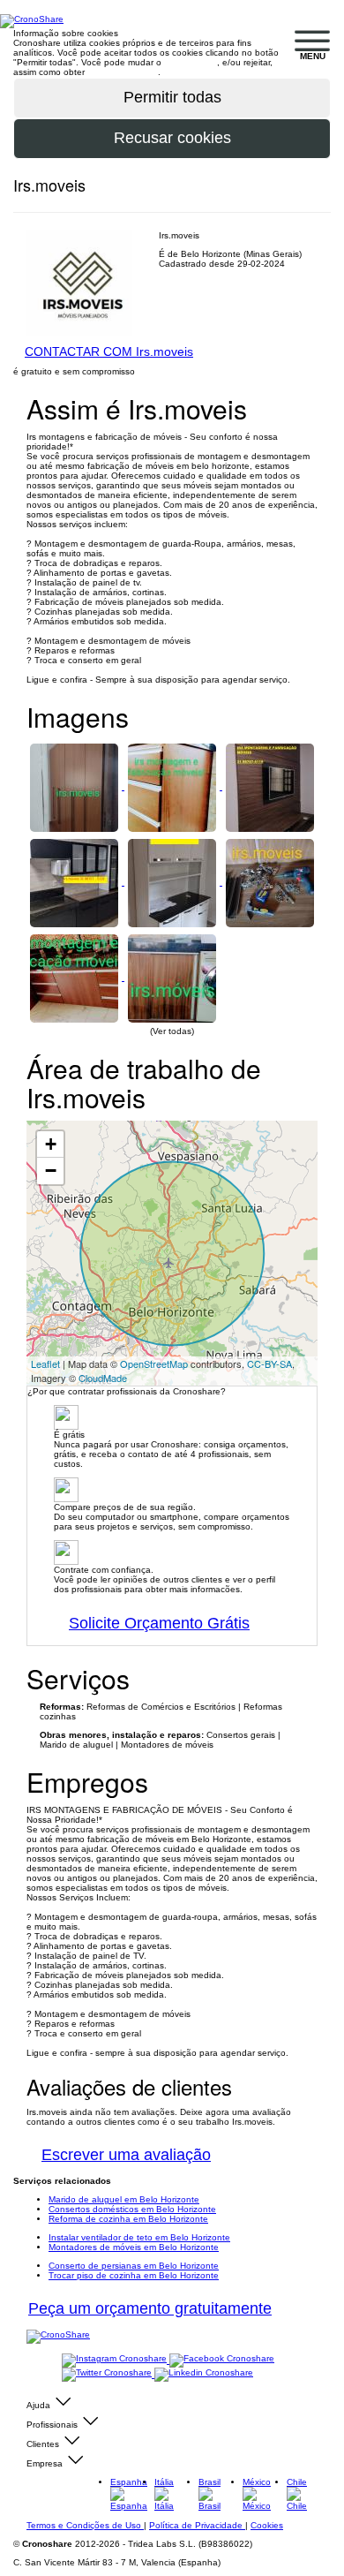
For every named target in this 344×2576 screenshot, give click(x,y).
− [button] (51, 1171)
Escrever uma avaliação (126, 2155)
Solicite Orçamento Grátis (159, 1623)
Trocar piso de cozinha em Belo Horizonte (134, 2275)
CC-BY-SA (269, 1364)
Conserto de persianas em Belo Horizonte (134, 2266)
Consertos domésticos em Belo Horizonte (132, 2209)
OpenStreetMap (154, 1364)
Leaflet (45, 1364)
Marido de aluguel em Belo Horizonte (124, 2199)
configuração (191, 62)
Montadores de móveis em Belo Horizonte (134, 2247)
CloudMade (103, 1378)
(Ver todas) (172, 1031)
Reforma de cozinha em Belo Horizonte (128, 2219)
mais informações (123, 72)
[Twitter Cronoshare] (108, 2374)
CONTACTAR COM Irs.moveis (109, 351)
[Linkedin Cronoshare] (204, 2374)
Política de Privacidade (197, 2525)
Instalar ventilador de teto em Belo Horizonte (139, 2237)
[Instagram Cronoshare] (116, 2360)
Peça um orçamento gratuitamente (150, 2308)
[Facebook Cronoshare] (222, 2360)
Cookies (267, 2525)
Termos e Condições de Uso (85, 2525)
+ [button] (51, 1144)
